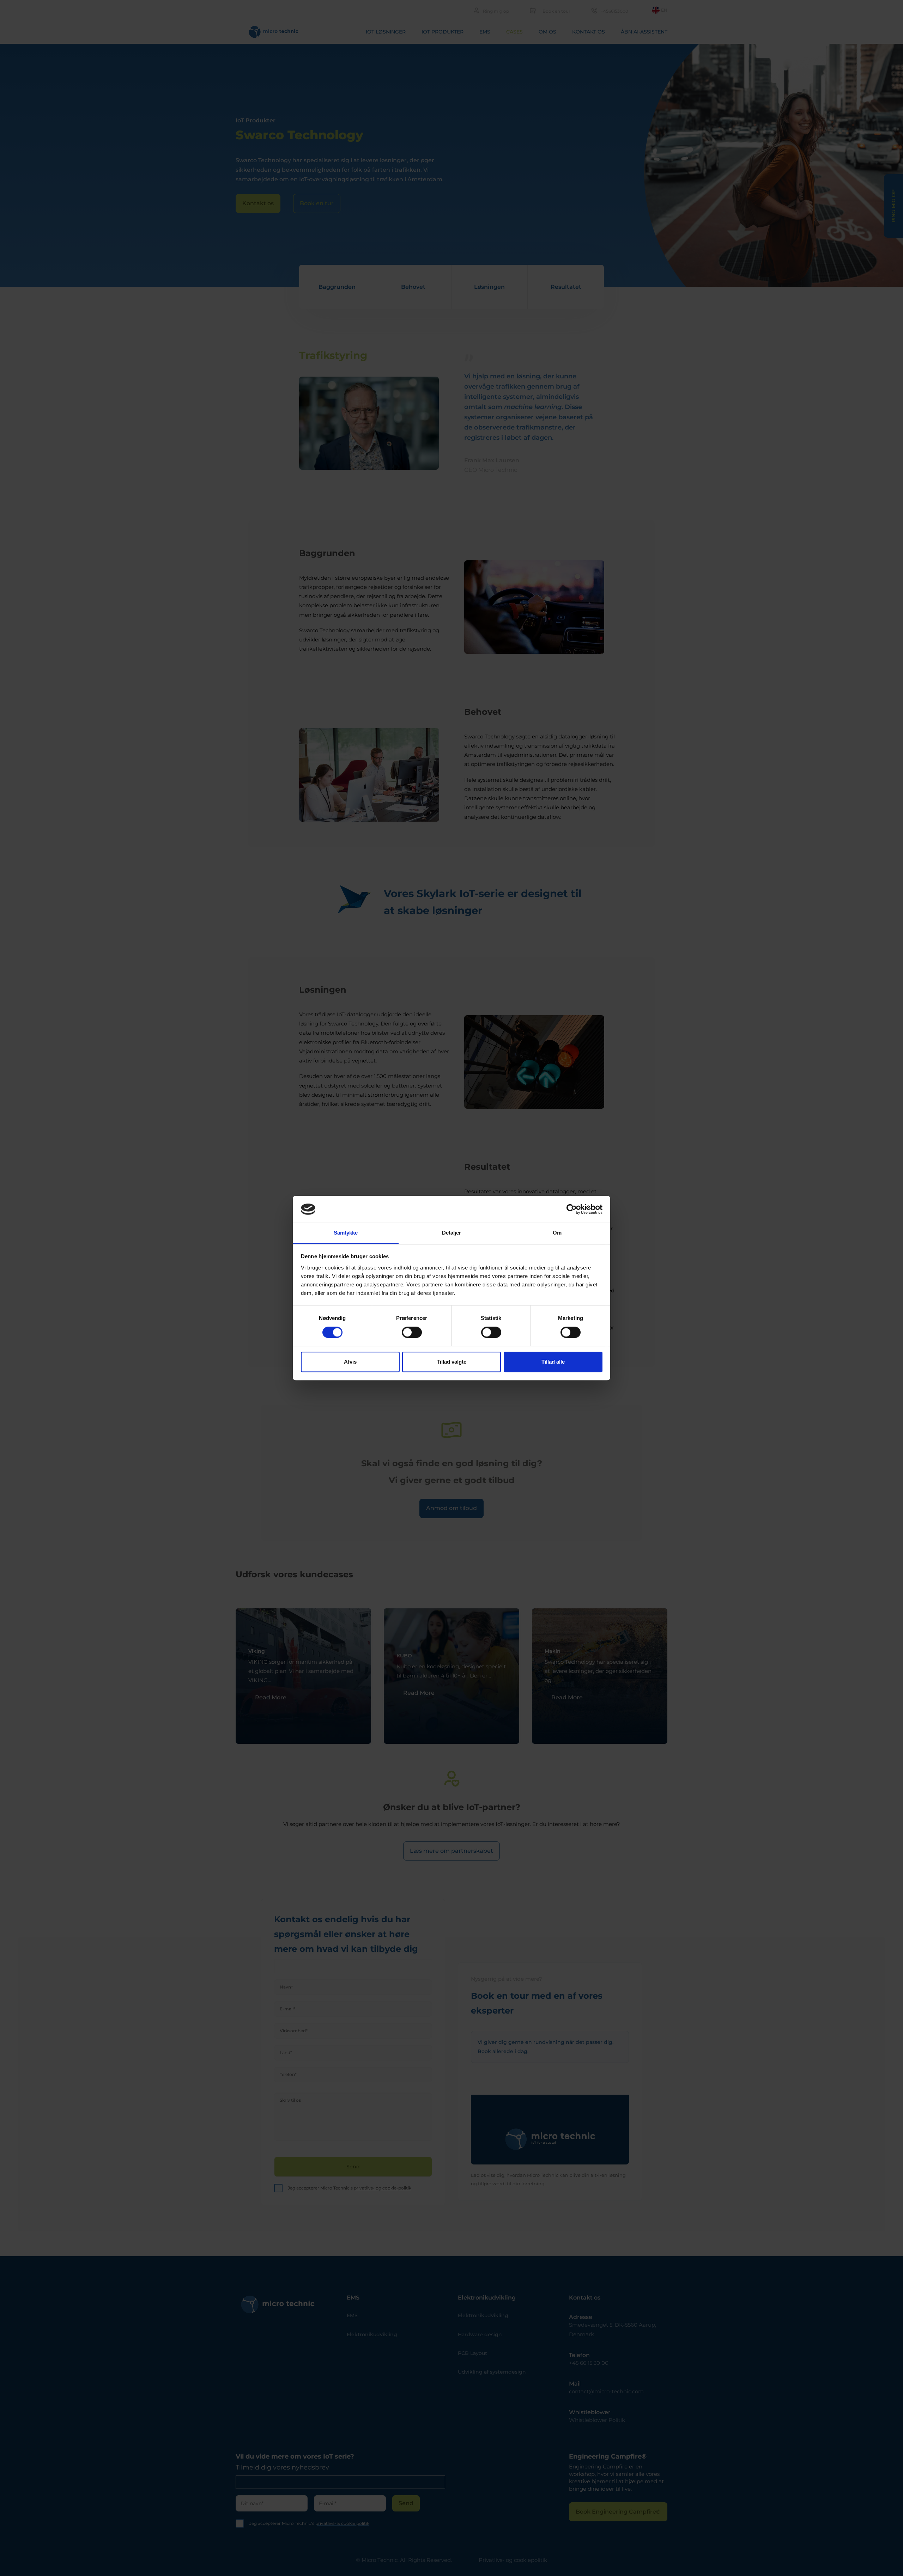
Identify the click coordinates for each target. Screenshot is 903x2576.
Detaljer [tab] (452, 1233)
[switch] (412, 1332)
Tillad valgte (451, 1362)
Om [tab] (557, 1233)
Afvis (350, 1362)
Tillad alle (553, 1362)
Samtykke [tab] (346, 1233)
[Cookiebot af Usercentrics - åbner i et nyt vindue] (572, 1209)
